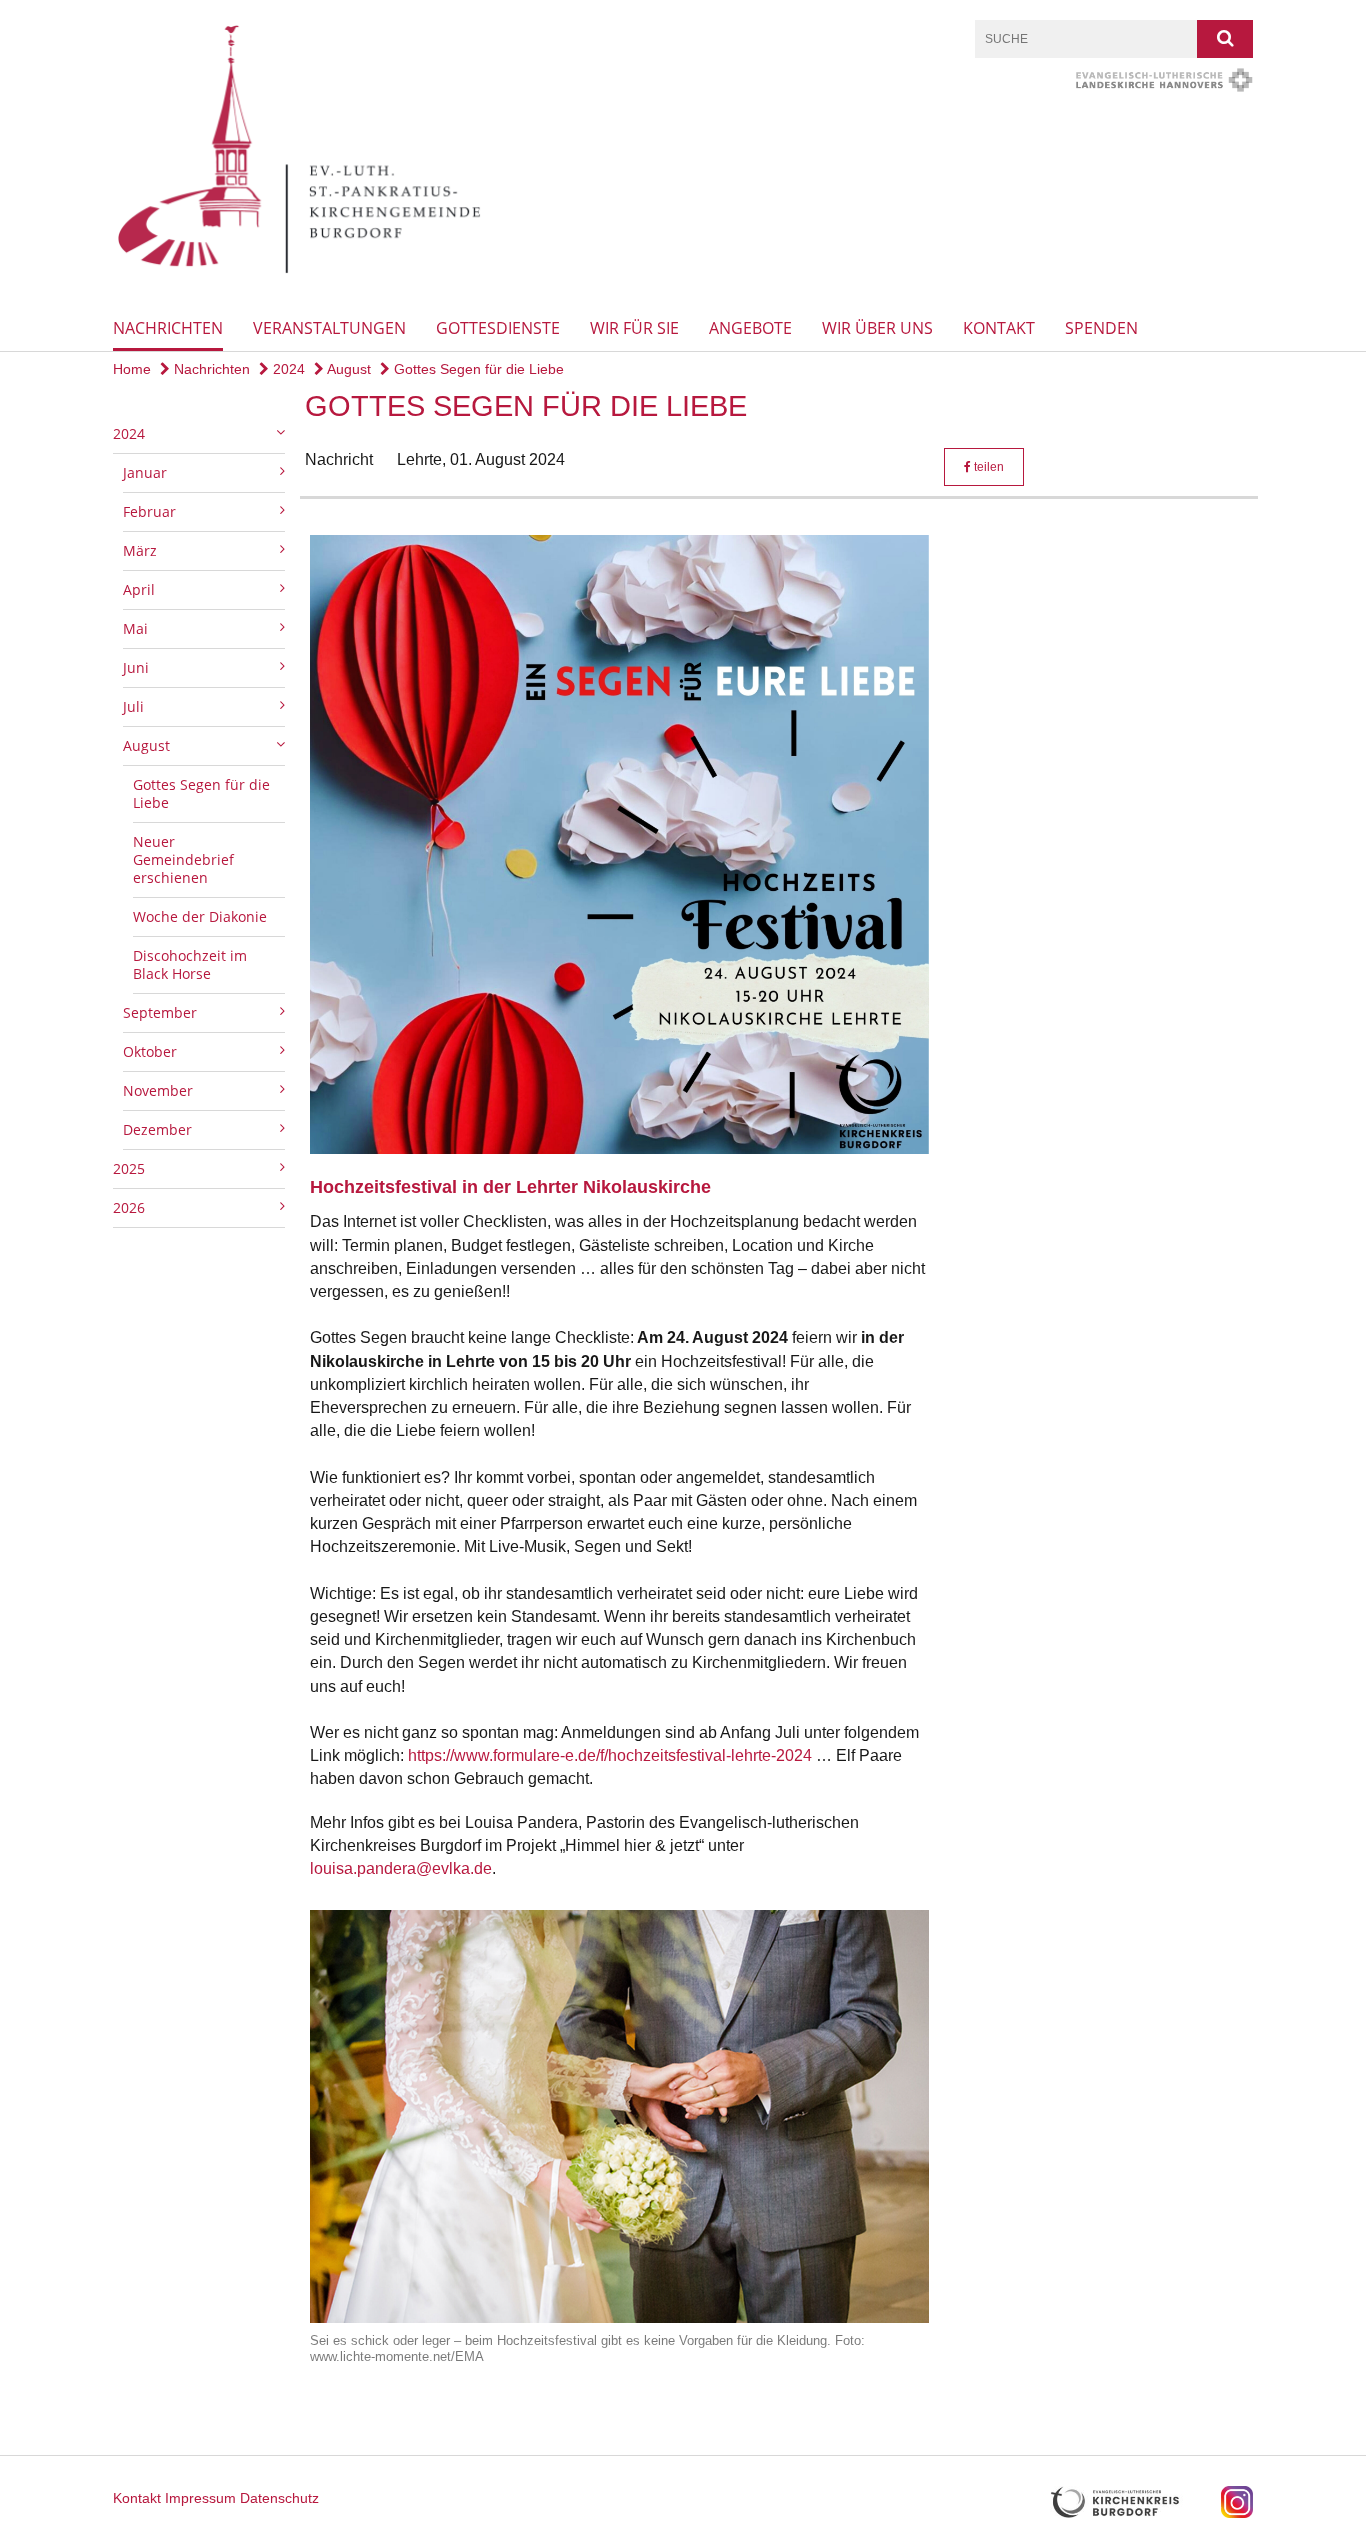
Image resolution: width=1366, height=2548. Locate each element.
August (347, 369)
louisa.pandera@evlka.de (401, 1868)
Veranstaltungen (329, 328)
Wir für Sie (634, 328)
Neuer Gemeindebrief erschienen (183, 859)
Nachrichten (168, 328)
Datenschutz (279, 2498)
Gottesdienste (498, 328)
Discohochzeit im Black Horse (190, 964)
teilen (987, 467)
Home (132, 369)
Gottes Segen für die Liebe (477, 369)
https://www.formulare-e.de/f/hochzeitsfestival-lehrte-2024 (610, 1755)
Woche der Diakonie (200, 916)
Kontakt (999, 328)
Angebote (750, 328)
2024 (287, 369)
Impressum (200, 2498)
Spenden (1101, 328)
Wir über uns (877, 328)
